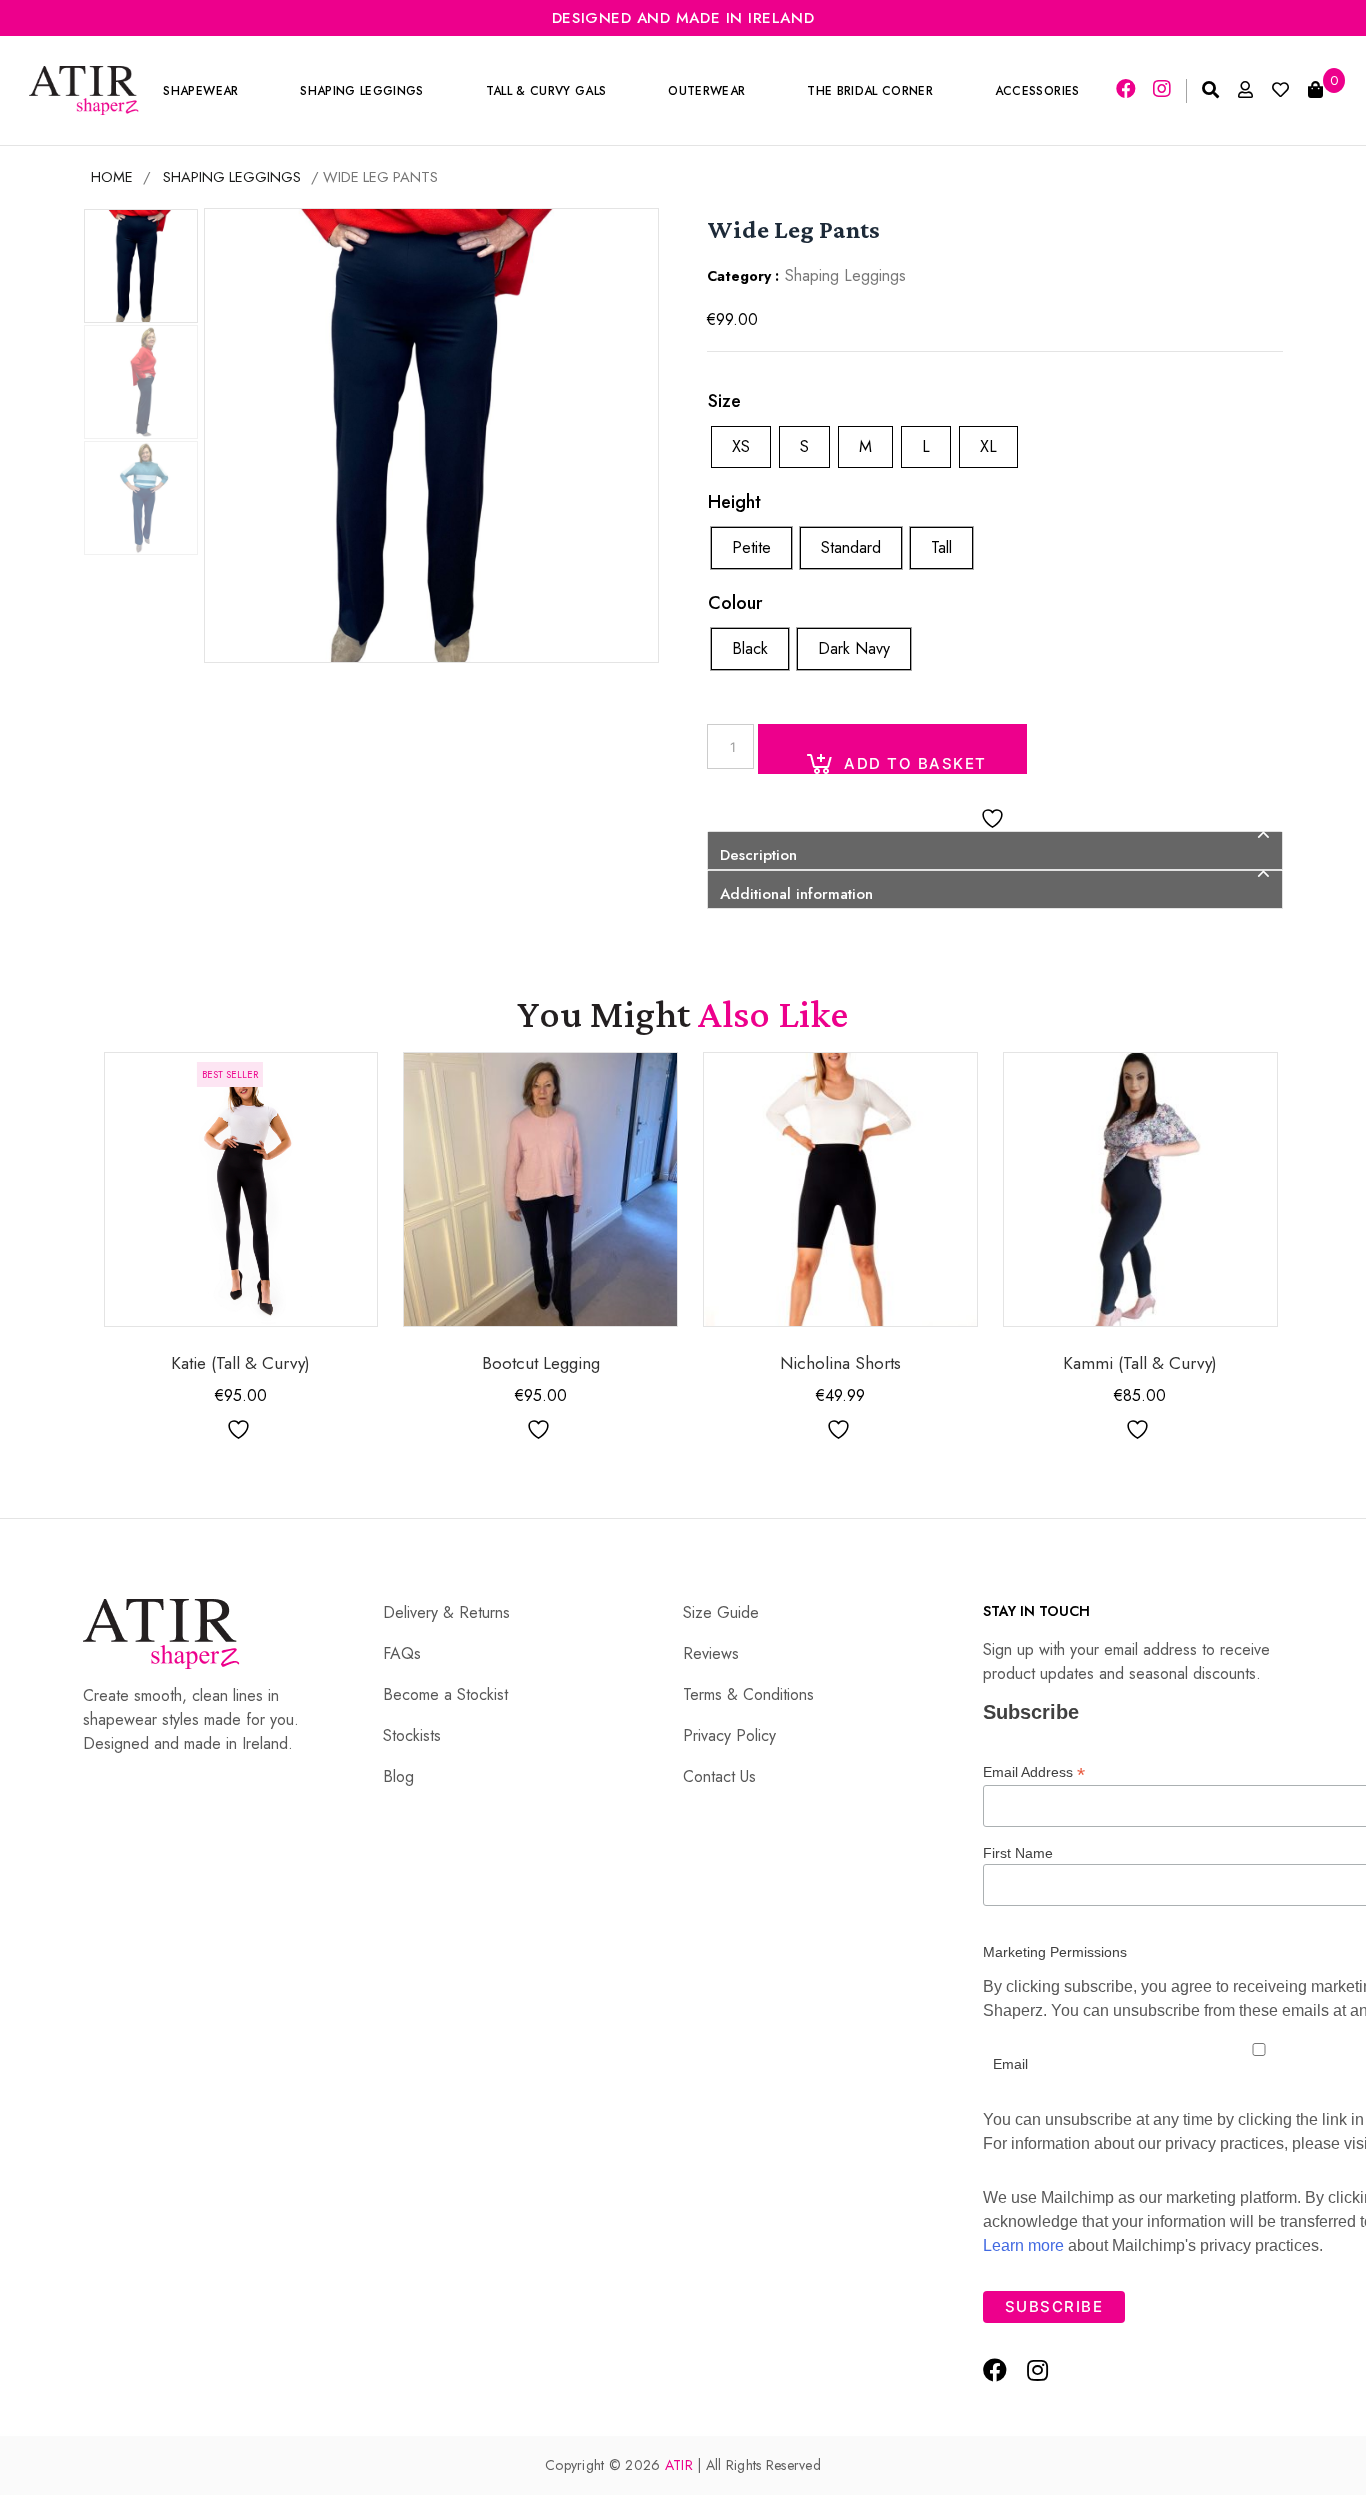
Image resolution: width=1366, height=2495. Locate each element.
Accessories (1037, 91)
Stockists (412, 1735)
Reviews (711, 1653)
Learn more (1023, 2245)
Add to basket (915, 763)
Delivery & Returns (446, 1612)
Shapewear (200, 91)
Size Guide (721, 1612)
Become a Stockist (445, 1694)
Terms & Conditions (748, 1694)
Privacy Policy (729, 1735)
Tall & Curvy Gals (546, 91)
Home (112, 177)
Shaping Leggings (361, 91)
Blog (398, 1776)
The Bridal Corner (870, 91)
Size (724, 401)
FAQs (402, 1653)
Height (734, 502)
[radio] (741, 447)
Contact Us (719, 1776)
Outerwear (706, 91)
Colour (735, 603)
